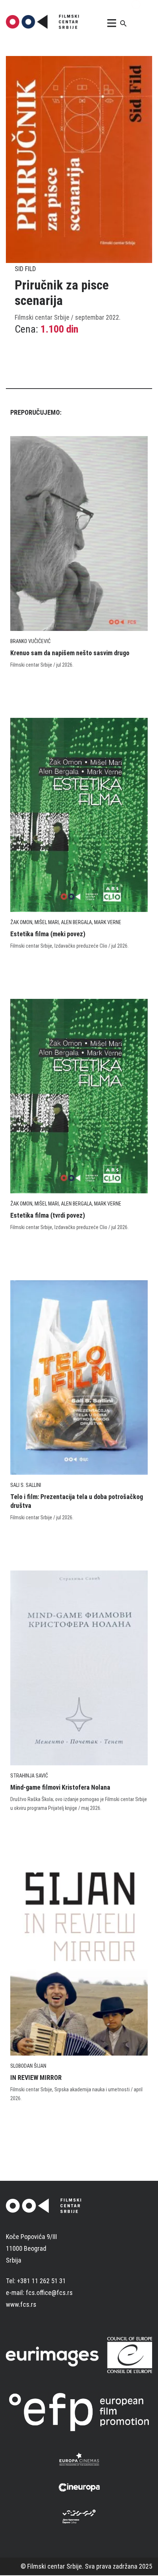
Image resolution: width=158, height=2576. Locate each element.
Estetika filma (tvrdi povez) (48, 1215)
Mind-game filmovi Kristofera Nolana (60, 1787)
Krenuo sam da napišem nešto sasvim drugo (70, 653)
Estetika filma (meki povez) (48, 934)
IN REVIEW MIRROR (36, 2077)
